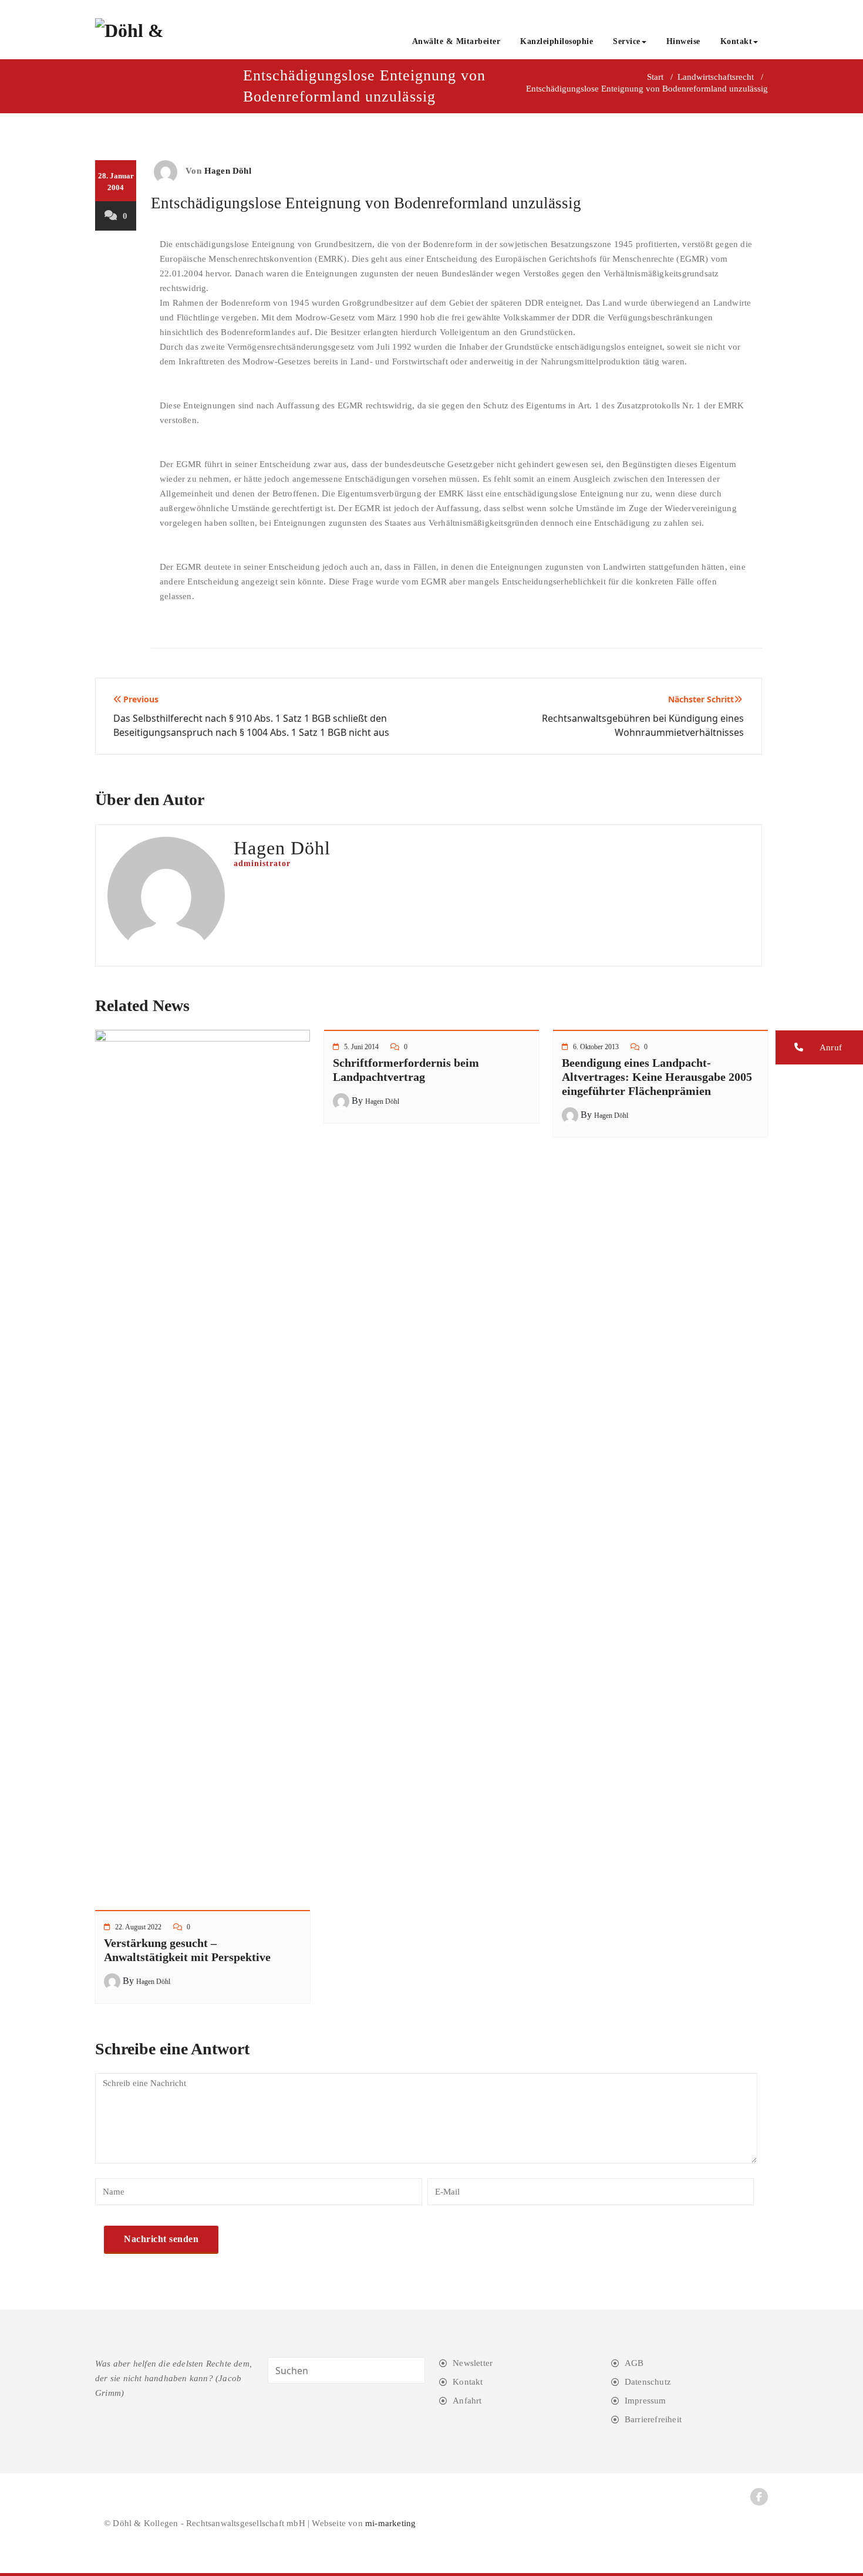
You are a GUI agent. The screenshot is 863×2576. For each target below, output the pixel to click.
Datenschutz (648, 2382)
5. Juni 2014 (361, 1047)
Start (655, 77)
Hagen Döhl (228, 171)
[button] (819, 1047)
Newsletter (473, 2363)
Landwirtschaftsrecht (716, 77)
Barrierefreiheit (653, 2419)
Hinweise (683, 41)
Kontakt (736, 41)
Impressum (645, 2401)
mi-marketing (390, 2523)
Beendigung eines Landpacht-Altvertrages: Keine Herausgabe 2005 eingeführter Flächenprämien (657, 1077)
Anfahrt (467, 2401)
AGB (634, 2363)
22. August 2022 (138, 1927)
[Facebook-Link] (759, 2497)
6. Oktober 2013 (596, 1047)
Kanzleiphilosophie (557, 41)
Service (627, 41)
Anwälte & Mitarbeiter (456, 41)
